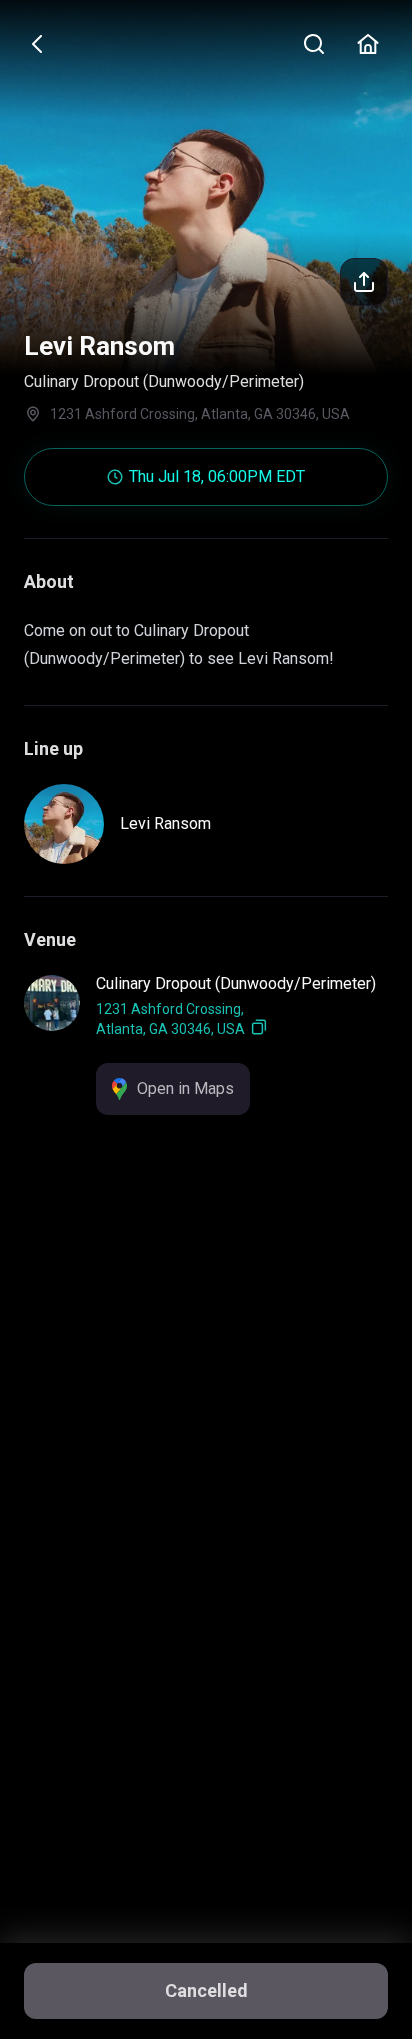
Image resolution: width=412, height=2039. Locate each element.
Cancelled (206, 1990)
